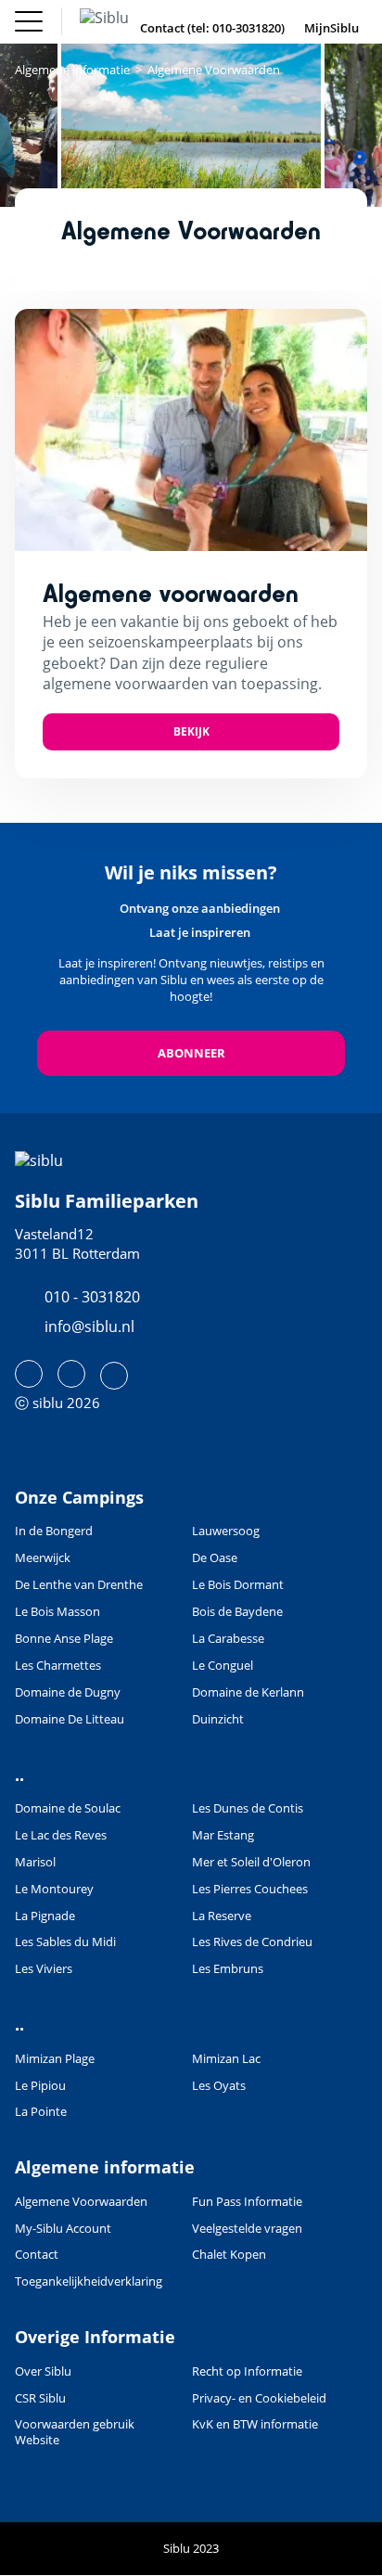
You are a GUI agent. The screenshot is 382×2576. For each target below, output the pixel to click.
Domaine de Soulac (68, 1808)
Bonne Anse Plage (64, 1639)
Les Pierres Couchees (250, 1889)
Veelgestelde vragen (247, 2229)
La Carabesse (228, 1639)
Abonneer (191, 1053)
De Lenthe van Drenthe (79, 1585)
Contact (37, 2255)
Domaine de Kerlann (248, 1692)
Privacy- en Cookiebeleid (259, 2398)
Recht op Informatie (247, 2371)
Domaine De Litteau (70, 1719)
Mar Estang (223, 1835)
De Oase (215, 1558)
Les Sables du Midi (65, 1942)
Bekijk (191, 731)
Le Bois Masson (57, 1612)
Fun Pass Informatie (247, 2202)
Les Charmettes (58, 1666)
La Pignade (45, 1916)
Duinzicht (218, 1719)
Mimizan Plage (55, 2059)
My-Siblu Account (63, 2229)
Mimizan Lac (226, 2059)
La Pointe (41, 2112)
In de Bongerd (54, 1531)
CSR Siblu (40, 2398)
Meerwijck (43, 1558)
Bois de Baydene (237, 1612)
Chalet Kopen (229, 2255)
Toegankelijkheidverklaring (89, 2281)
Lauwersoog (226, 1531)
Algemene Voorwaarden (81, 2202)
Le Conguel (223, 1666)
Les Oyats (219, 2086)
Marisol (35, 1862)
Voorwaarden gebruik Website (75, 2432)
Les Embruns (228, 1969)
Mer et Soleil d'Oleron (251, 1862)
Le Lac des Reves (61, 1835)
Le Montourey (54, 1889)
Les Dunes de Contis (248, 1808)
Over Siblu (43, 2371)
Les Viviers (44, 1969)
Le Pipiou (40, 2086)
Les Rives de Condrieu (252, 1942)
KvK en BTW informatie (255, 2424)
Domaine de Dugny (68, 1692)
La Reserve (222, 1916)
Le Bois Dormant (238, 1585)
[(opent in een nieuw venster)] (29, 1374)
